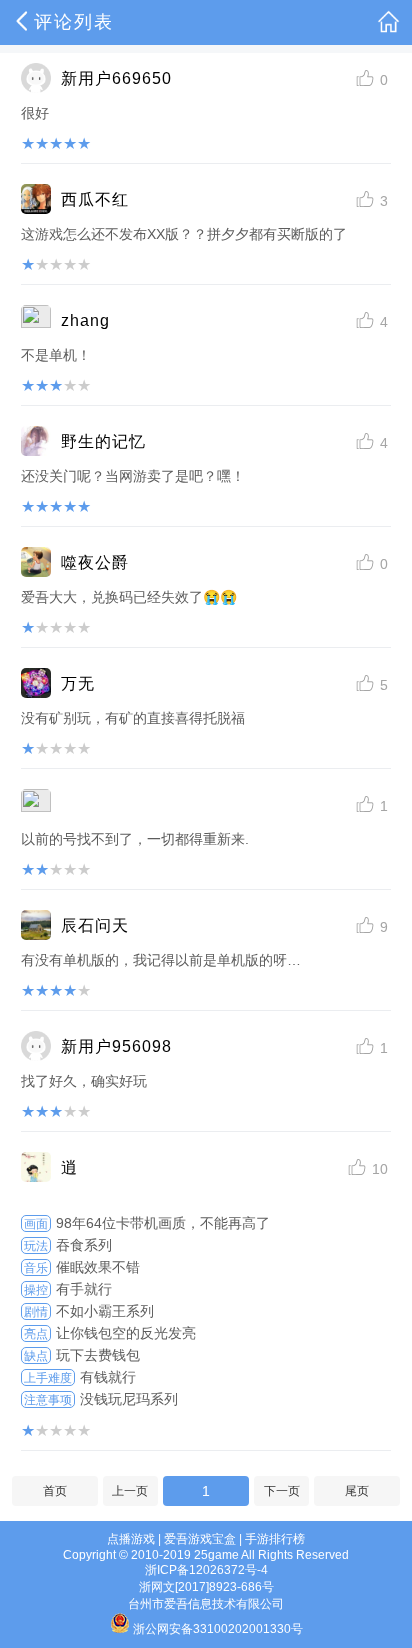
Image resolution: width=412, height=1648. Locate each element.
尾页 (357, 1491)
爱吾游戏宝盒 (200, 1539)
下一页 (282, 1491)
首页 (55, 1491)
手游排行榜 (275, 1539)
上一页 (130, 1491)
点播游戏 (131, 1539)
